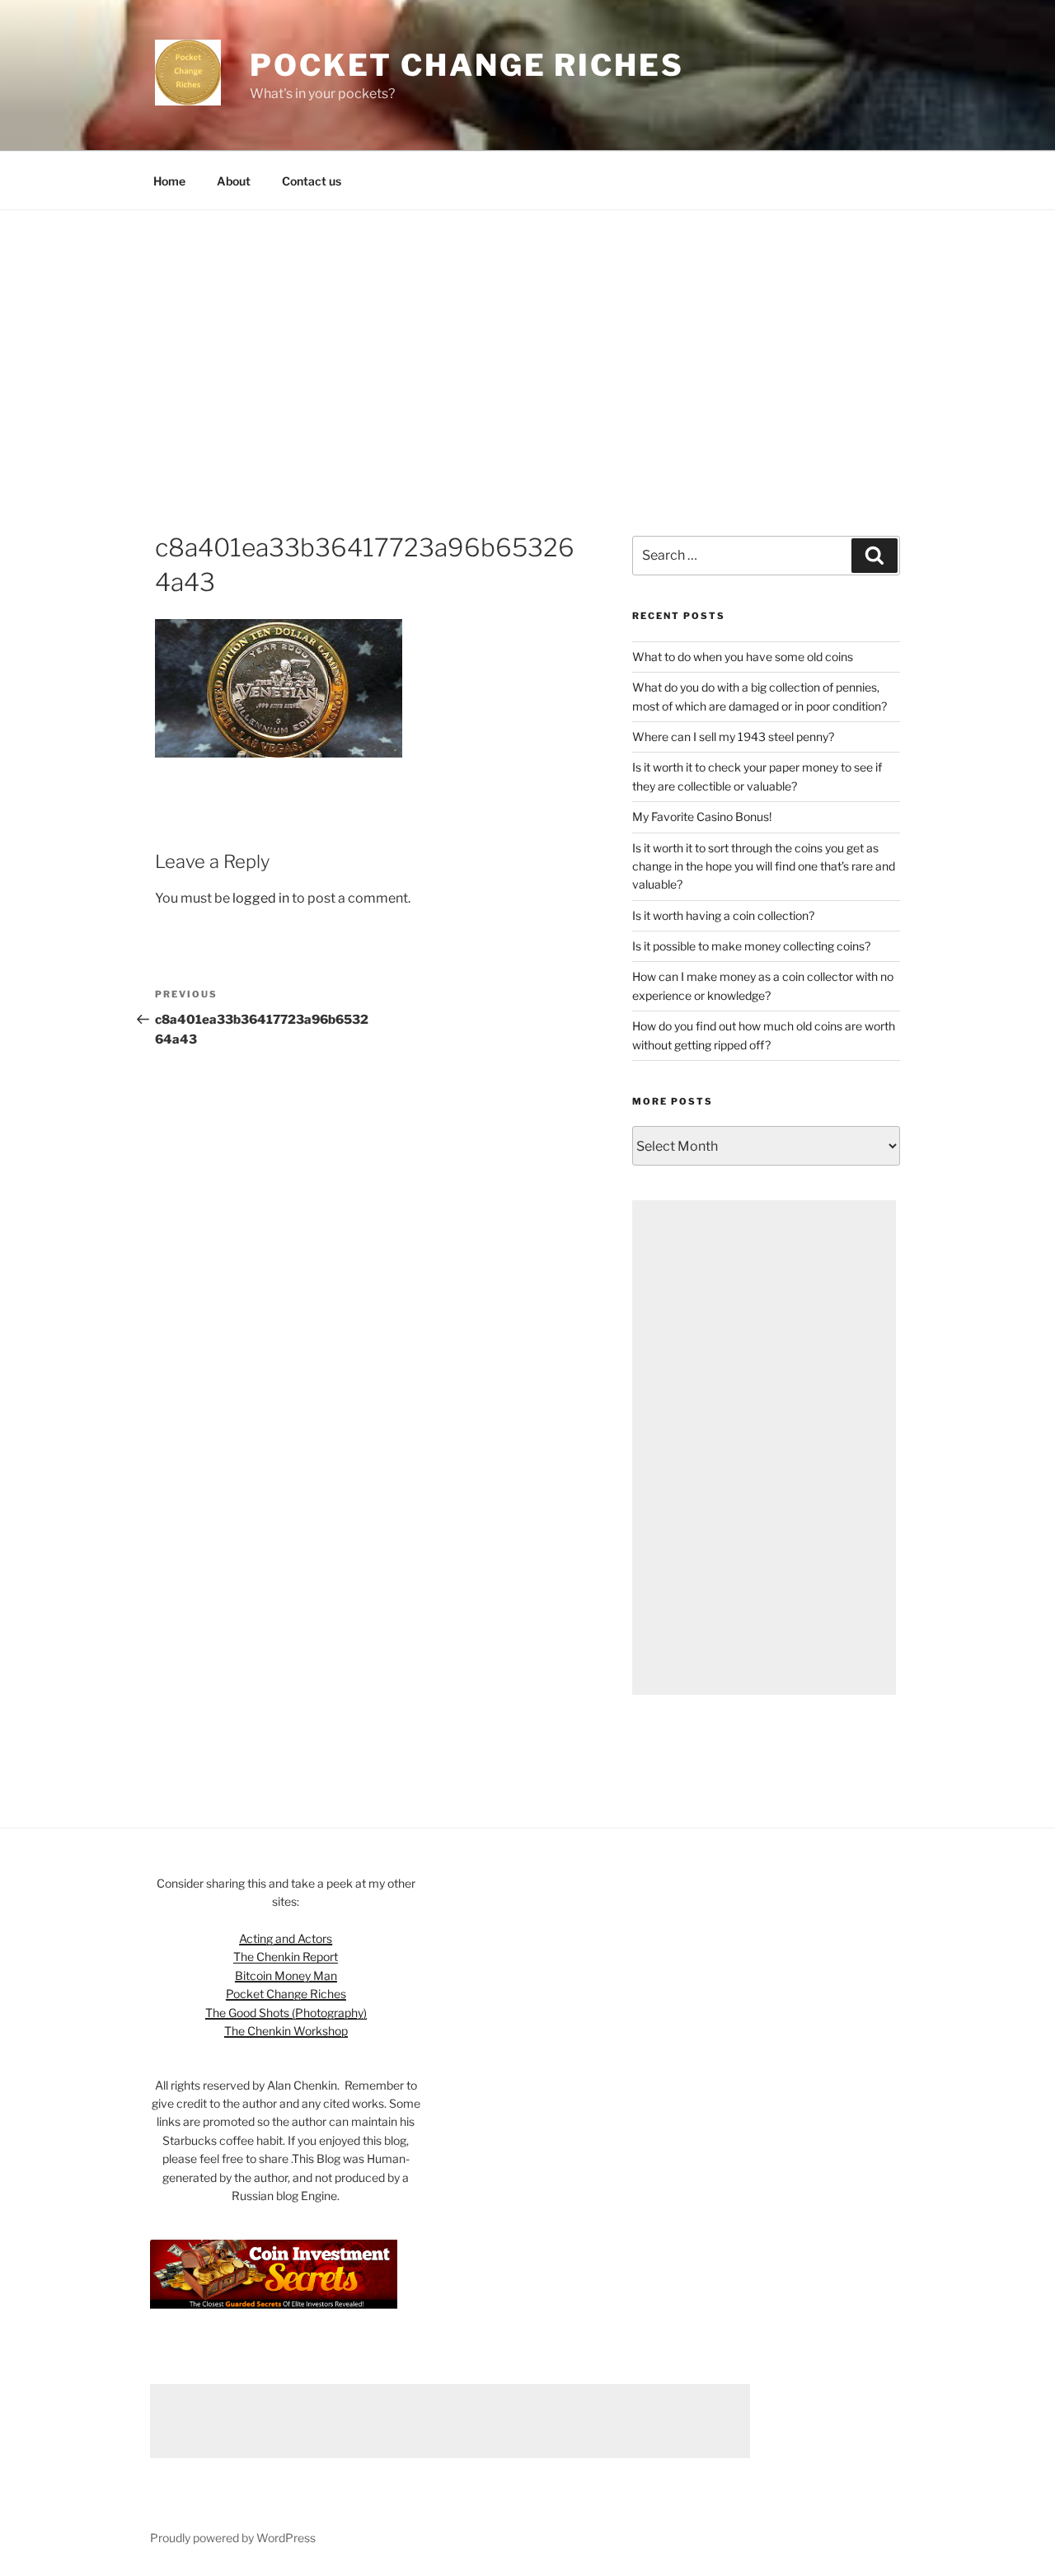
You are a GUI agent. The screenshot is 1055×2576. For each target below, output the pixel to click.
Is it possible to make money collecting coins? (751, 946)
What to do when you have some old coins (743, 657)
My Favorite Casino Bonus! (702, 816)
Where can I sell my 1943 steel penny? (733, 737)
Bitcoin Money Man (286, 1975)
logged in (261, 898)
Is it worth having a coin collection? (723, 915)
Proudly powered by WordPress (233, 2538)
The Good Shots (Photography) (286, 2013)
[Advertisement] (527, 334)
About (234, 181)
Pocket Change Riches (467, 65)
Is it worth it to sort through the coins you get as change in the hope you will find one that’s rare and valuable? (764, 866)
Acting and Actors (286, 1938)
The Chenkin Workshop (286, 2031)
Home (169, 181)
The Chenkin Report (286, 1957)
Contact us (312, 181)
